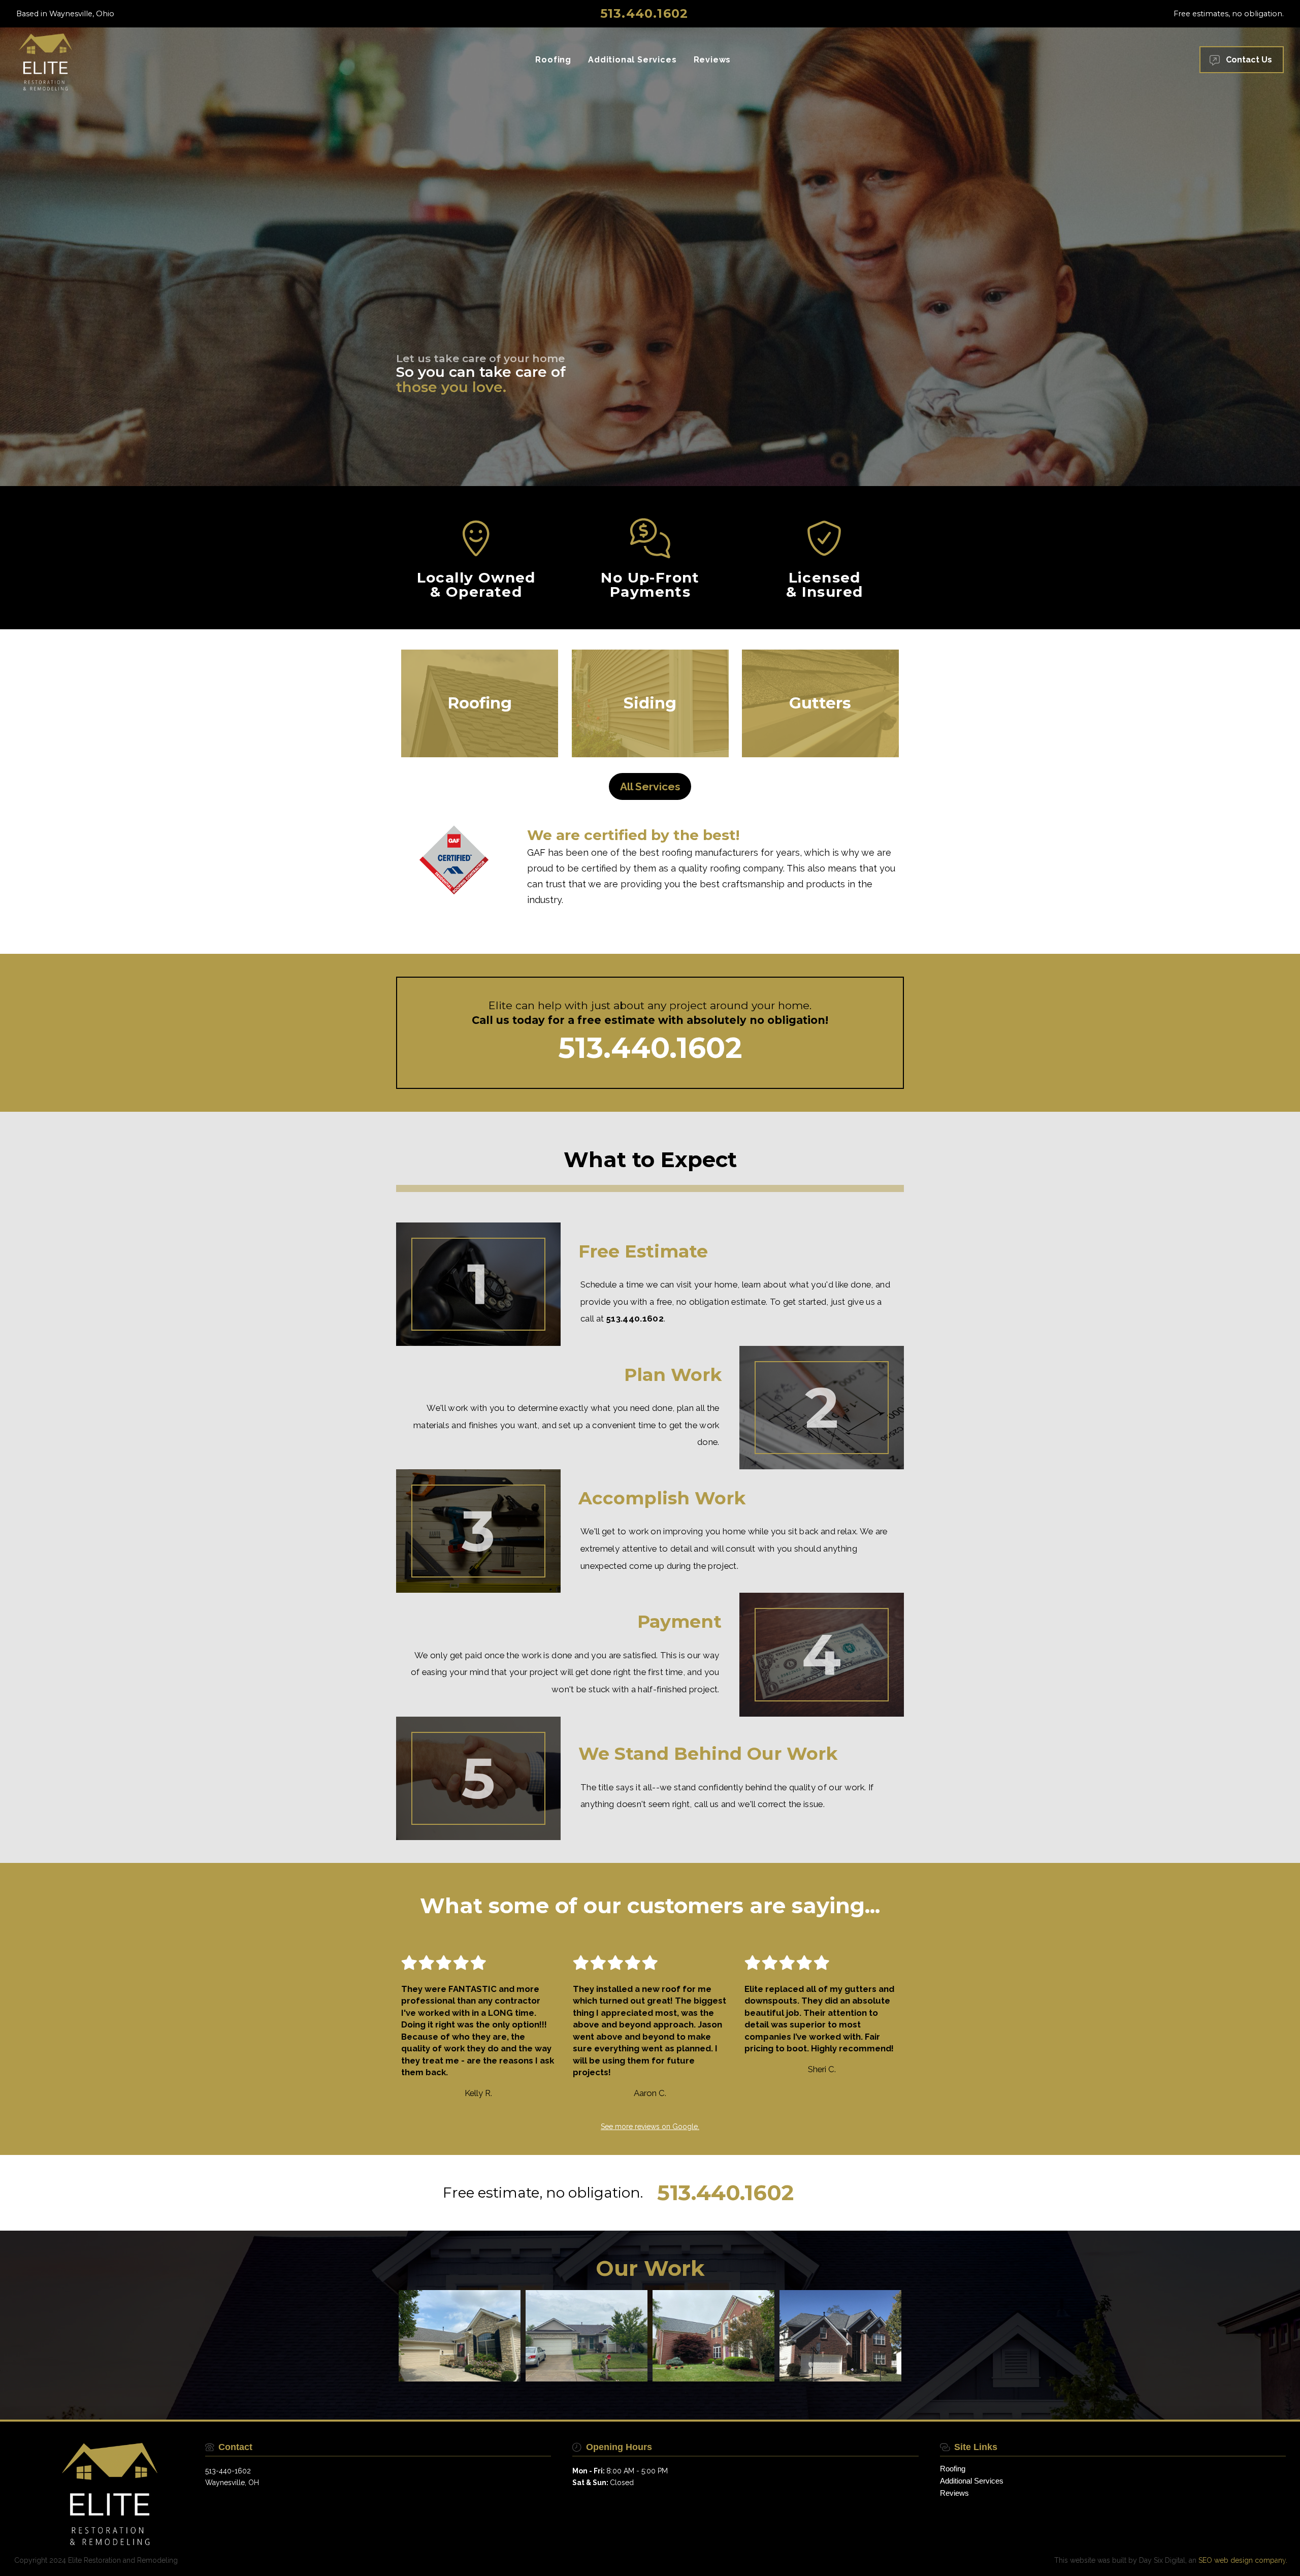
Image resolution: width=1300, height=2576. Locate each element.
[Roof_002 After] (840, 2336)
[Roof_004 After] (713, 2336)
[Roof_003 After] (587, 2336)
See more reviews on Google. (650, 2127)
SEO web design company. (1243, 2560)
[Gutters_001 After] (460, 2336)
